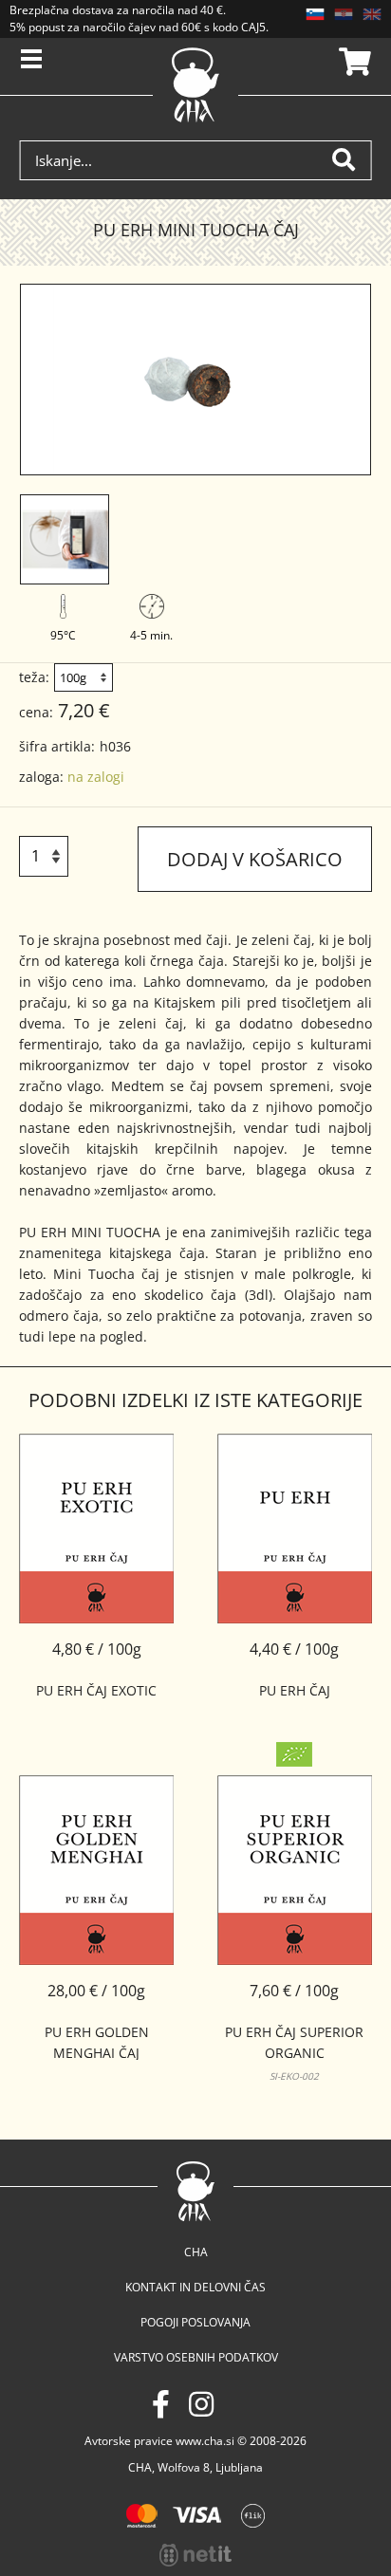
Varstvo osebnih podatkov (196, 2357)
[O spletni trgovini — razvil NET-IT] (195, 2555)
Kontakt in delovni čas (195, 2287)
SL (315, 14)
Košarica (352, 62)
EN (372, 14)
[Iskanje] (351, 160)
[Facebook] (161, 2404)
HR (344, 14)
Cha (196, 2252)
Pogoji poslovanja (195, 2322)
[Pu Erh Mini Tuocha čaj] (196, 380)
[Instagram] (201, 2404)
